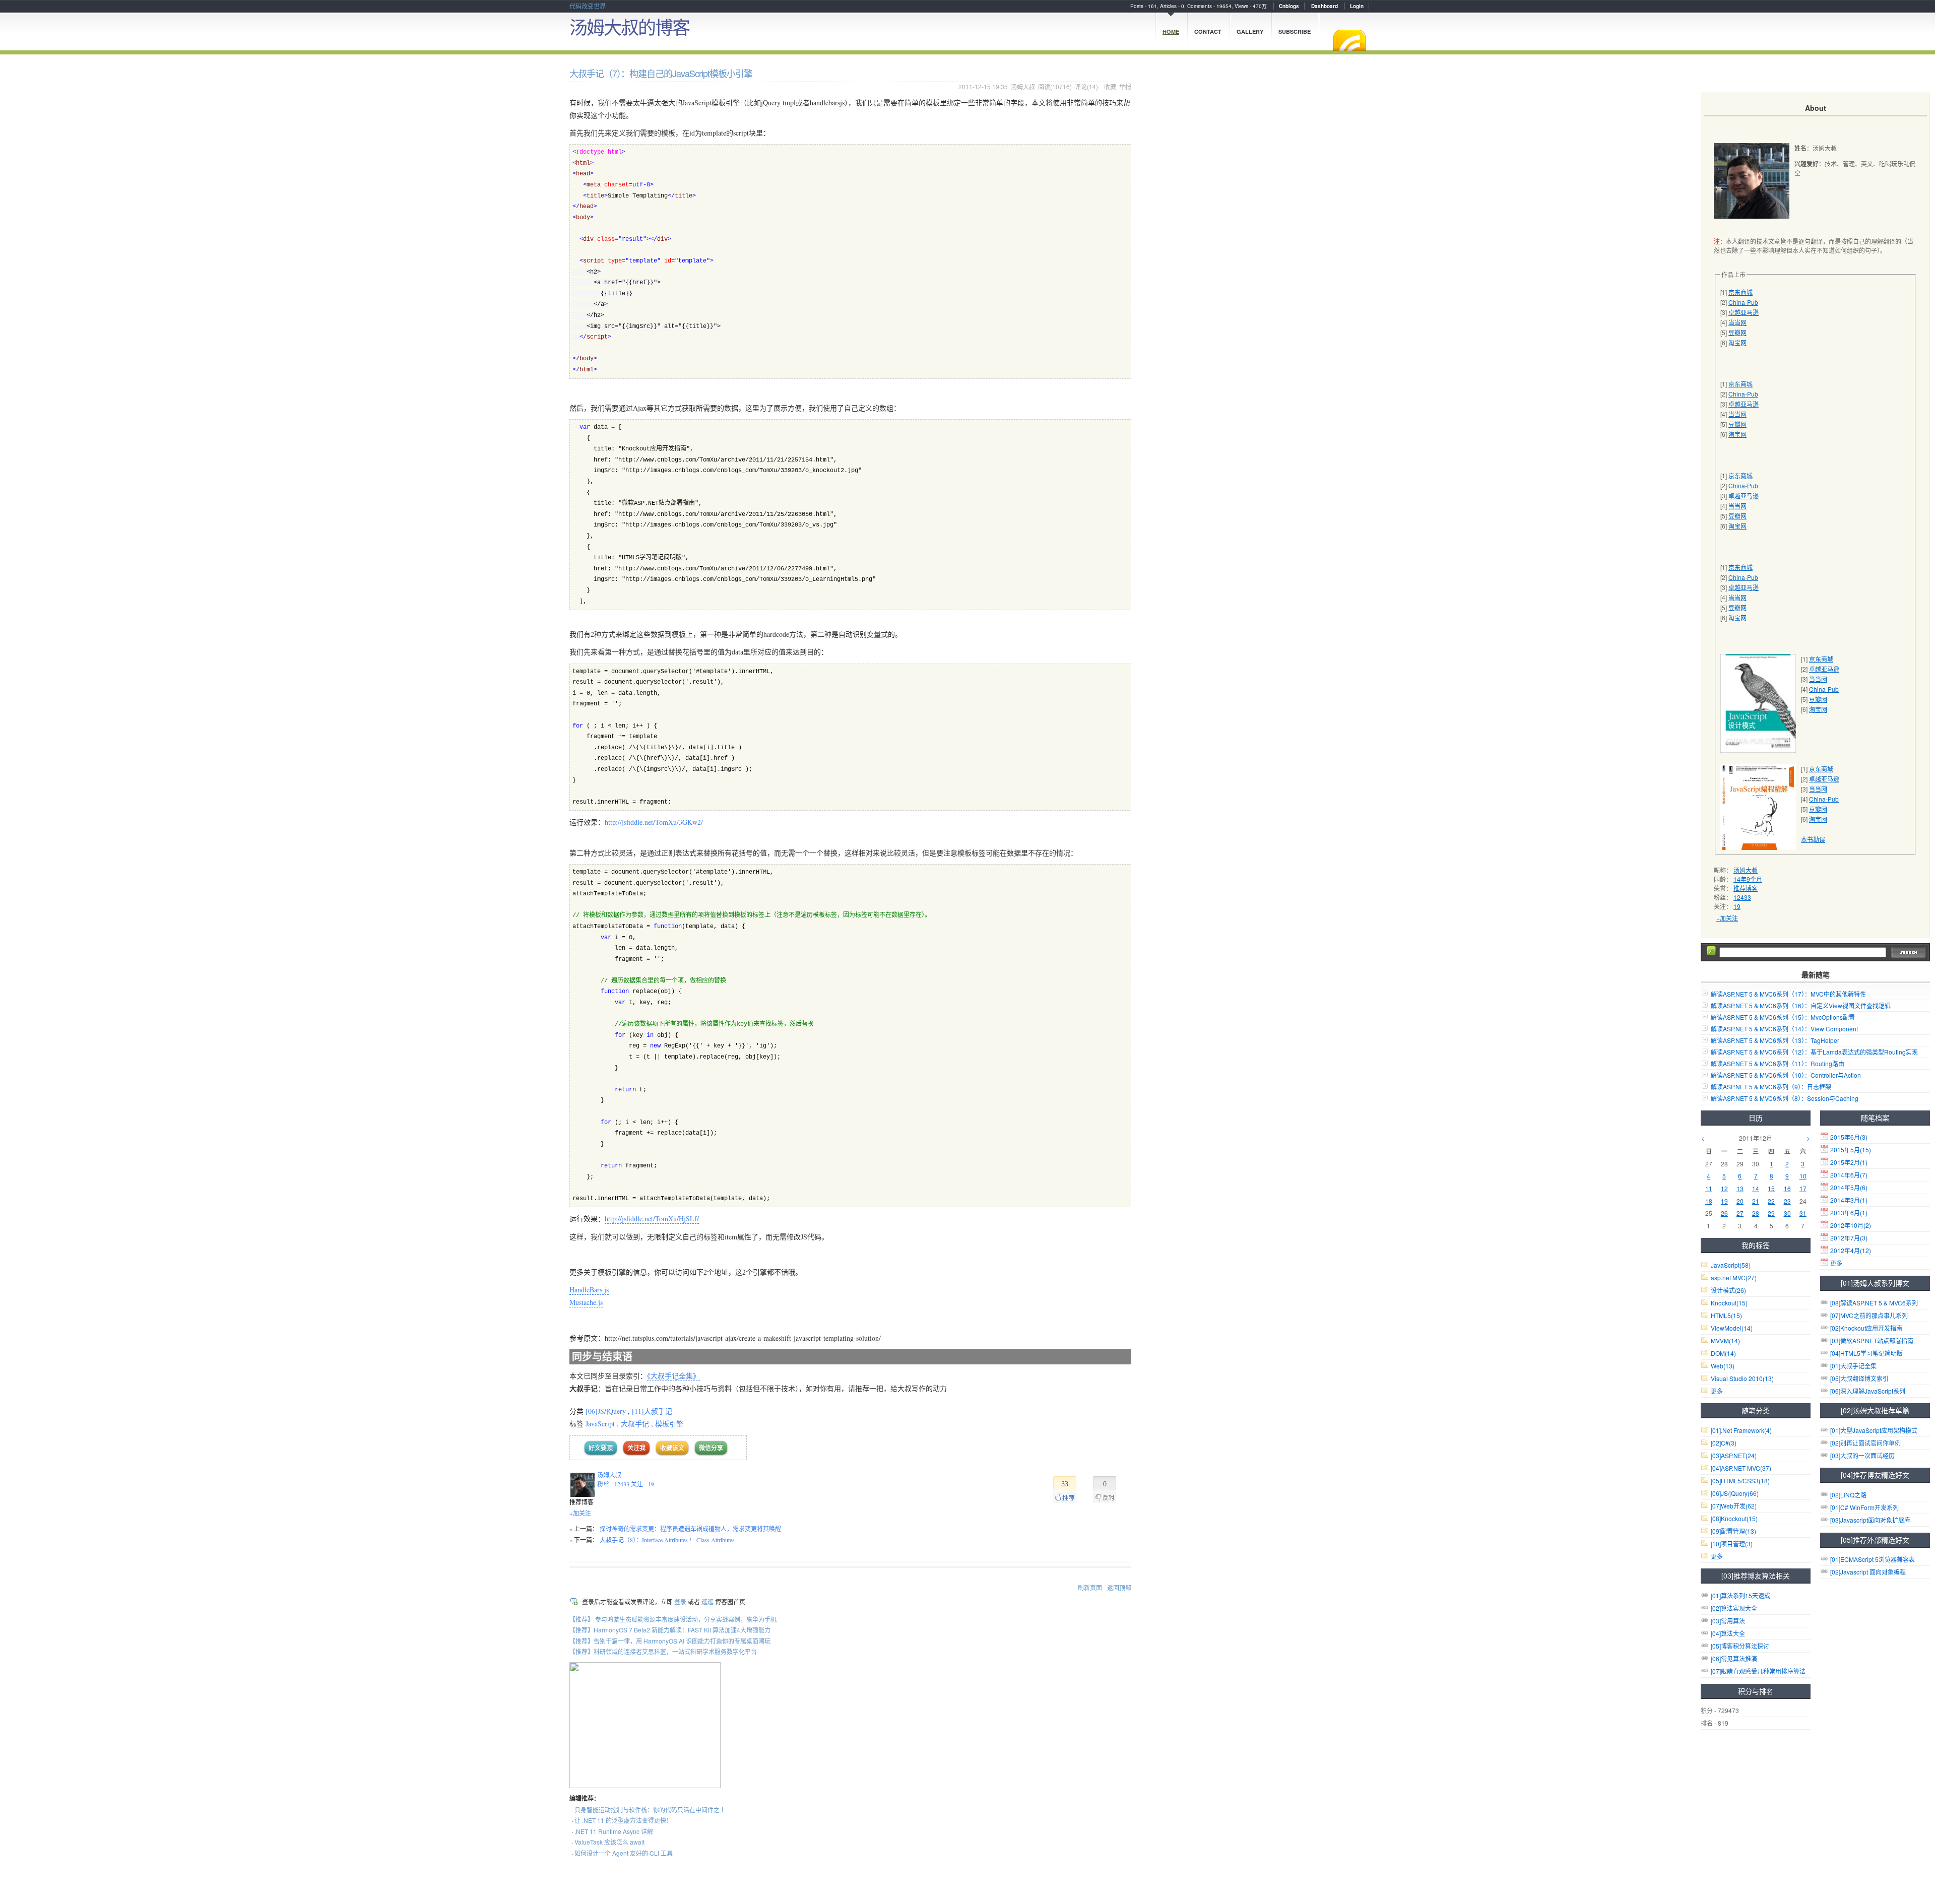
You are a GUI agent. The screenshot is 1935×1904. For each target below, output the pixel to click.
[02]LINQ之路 (1848, 1495)
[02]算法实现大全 (1734, 1608)
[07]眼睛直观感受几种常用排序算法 (1758, 1671)
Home (1171, 31)
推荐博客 (1746, 888)
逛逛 (707, 1601)
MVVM (1725, 1340)
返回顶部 (1119, 1587)
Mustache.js (586, 1302)
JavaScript (600, 1424)
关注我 (636, 1448)
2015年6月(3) (1849, 1137)
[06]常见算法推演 (1734, 1658)
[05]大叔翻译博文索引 (1859, 1378)
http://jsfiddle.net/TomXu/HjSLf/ (652, 1219)
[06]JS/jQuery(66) (1735, 1493)
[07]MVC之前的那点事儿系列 (1869, 1315)
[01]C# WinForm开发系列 (1864, 1507)
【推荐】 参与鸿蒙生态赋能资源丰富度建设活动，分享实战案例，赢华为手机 (673, 1619)
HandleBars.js (589, 1290)
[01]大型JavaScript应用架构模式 (1874, 1430)
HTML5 (1726, 1315)
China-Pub (1743, 302)
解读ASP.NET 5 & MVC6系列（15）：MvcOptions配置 (1783, 1017)
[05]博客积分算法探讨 (1740, 1646)
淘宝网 (1737, 342)
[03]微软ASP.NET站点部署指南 (1872, 1340)
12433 (1742, 897)
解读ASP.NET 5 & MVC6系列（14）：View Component (1784, 1029)
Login (1357, 6)
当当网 (1737, 322)
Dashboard (1325, 6)
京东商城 (1740, 292)
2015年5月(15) (1851, 1150)
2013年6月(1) (1849, 1212)
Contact (1208, 31)
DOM (1723, 1353)
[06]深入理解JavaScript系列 (1868, 1391)
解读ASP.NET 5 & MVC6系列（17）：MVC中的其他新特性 (1788, 994)
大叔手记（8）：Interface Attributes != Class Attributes (667, 1540)
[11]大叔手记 (652, 1411)
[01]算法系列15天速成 (1740, 1595)
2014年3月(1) (1849, 1200)
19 (1737, 906)
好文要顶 (601, 1448)
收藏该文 (672, 1448)
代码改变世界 (588, 6)
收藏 (1110, 86)
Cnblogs (1289, 6)
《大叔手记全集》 (673, 1376)
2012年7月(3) (1849, 1238)
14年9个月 (1748, 879)
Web (1723, 1366)
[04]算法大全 (1728, 1633)
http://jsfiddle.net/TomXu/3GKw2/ (654, 822)
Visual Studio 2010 (1742, 1378)
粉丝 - (613, 1484)
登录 (680, 1601)
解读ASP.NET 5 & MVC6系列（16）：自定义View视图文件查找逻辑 (1801, 1005)
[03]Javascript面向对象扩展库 (1870, 1520)
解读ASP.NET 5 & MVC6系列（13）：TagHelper (1775, 1040)
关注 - (642, 1484)
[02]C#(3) (1724, 1443)
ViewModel (1732, 1328)
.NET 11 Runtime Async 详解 (614, 1831)
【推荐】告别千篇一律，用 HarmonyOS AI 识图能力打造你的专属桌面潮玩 (670, 1641)
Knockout (1729, 1303)
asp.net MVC (1734, 1277)
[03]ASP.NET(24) (1734, 1455)
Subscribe (1295, 31)
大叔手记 (635, 1424)
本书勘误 (1813, 839)
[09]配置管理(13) (1733, 1531)
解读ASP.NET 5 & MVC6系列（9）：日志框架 (1771, 1087)
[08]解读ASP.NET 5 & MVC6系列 (1874, 1303)
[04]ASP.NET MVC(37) (1741, 1468)
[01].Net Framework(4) (1741, 1430)
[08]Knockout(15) (1734, 1518)
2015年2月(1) (1849, 1162)
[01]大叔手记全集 (1853, 1366)
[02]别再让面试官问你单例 (1865, 1443)
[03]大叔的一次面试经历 (1862, 1455)
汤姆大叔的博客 (629, 26)
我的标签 (1756, 1245)
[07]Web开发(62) (1734, 1506)
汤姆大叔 (1023, 86)
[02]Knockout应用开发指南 (1866, 1328)
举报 (1125, 86)
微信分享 (711, 1448)
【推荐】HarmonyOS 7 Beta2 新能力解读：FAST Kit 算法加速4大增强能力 (670, 1630)
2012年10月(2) (1851, 1225)
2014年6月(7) (1849, 1175)
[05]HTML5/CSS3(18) (1740, 1481)
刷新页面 (1090, 1587)
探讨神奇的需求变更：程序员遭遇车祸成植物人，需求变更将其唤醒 (690, 1529)
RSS (1349, 40)
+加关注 (580, 1513)
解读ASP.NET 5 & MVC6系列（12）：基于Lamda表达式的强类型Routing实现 (1814, 1052)
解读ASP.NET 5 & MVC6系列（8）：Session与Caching (1785, 1098)
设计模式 (1728, 1290)
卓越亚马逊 (1744, 312)
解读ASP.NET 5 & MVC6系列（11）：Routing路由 (1778, 1063)
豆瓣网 (1737, 332)
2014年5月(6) (1849, 1187)
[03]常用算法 (1728, 1621)
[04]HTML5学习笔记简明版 (1866, 1353)
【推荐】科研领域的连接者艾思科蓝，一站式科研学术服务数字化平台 (663, 1651)
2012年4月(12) (1851, 1250)
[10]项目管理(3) (1732, 1544)
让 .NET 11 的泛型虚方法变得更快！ (623, 1820)
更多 (1836, 1263)
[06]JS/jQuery (606, 1411)
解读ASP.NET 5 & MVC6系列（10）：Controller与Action (1786, 1075)
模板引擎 (669, 1424)
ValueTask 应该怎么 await (609, 1842)
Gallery (1250, 31)
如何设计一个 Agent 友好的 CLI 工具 (624, 1853)
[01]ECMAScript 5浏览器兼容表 (1873, 1559)
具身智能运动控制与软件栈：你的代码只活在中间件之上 (650, 1810)
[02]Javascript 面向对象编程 (1868, 1572)
